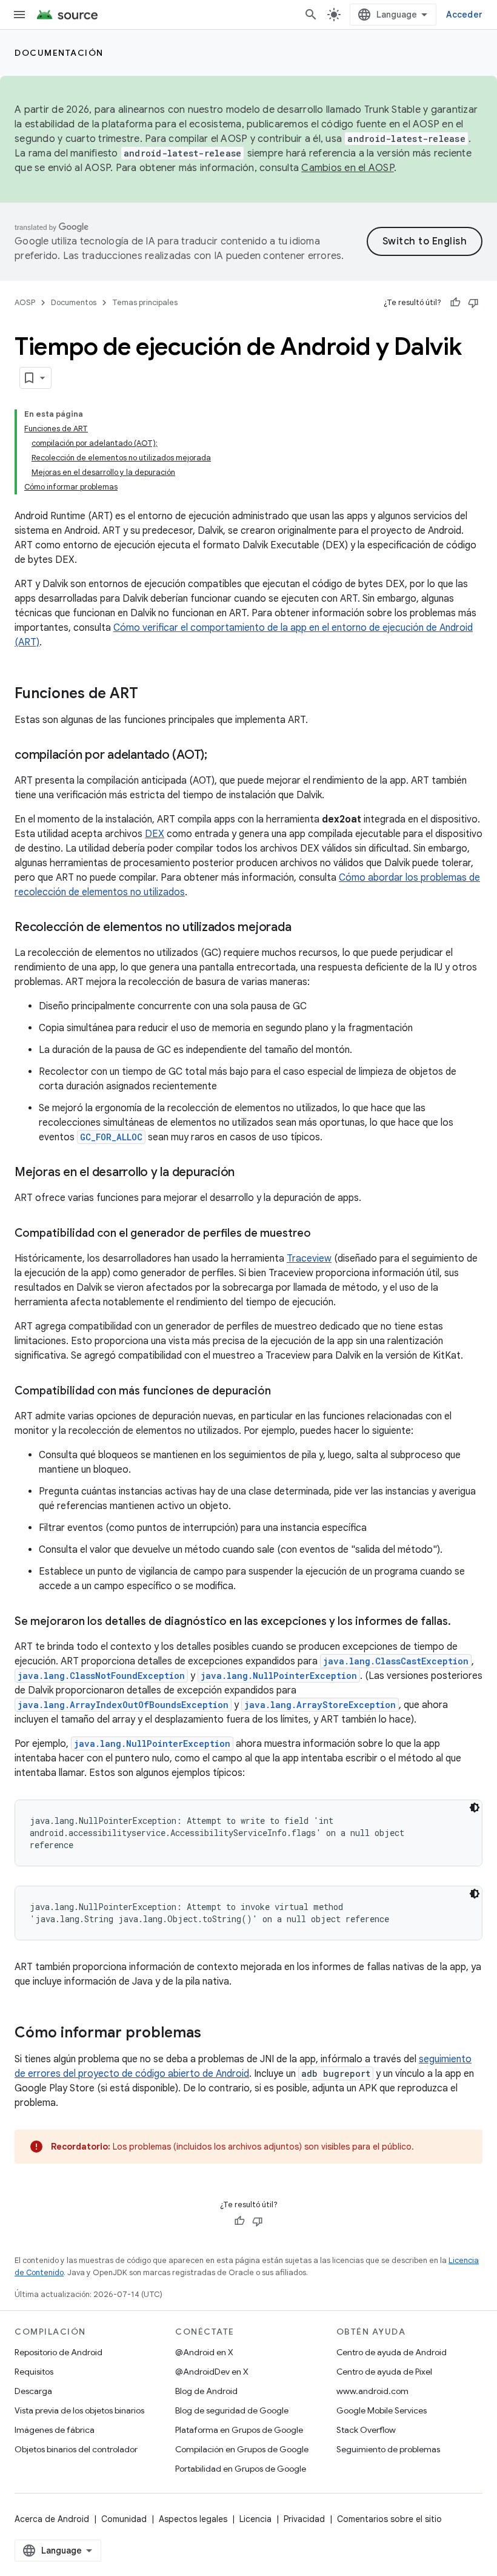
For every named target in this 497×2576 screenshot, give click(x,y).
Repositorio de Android (58, 2352)
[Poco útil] (473, 303)
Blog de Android (206, 2391)
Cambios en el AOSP (348, 168)
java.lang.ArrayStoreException (320, 1705)
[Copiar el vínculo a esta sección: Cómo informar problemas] (213, 2034)
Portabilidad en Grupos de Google (241, 2469)
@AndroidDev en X (212, 2372)
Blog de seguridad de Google (232, 2410)
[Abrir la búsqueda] (311, 15)
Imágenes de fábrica (55, 2430)
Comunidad (124, 2519)
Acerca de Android (52, 2519)
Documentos (74, 302)
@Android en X (204, 2352)
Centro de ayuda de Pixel (384, 2372)
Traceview (309, 1259)
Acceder (464, 15)
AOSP (25, 302)
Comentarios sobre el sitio (389, 2519)
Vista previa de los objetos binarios (79, 2410)
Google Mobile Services (382, 2410)
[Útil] (455, 303)
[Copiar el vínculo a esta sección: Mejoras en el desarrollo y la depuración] (247, 1173)
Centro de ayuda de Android (392, 2352)
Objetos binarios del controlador (76, 2449)
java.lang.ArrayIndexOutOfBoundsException (123, 1705)
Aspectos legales (193, 2519)
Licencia (255, 2519)
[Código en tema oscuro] (475, 1808)
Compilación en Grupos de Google (242, 2449)
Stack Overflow (366, 2430)
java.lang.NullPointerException (279, 1676)
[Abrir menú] (19, 15)
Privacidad (304, 2519)
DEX (155, 834)
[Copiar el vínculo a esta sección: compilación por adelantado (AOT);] (219, 756)
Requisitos (34, 2372)
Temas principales (145, 302)
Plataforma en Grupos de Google (239, 2430)
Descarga (33, 2391)
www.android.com (372, 2391)
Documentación (59, 53)
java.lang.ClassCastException (396, 1661)
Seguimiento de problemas (388, 2449)
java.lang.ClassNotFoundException (101, 1676)
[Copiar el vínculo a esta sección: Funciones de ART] (150, 694)
